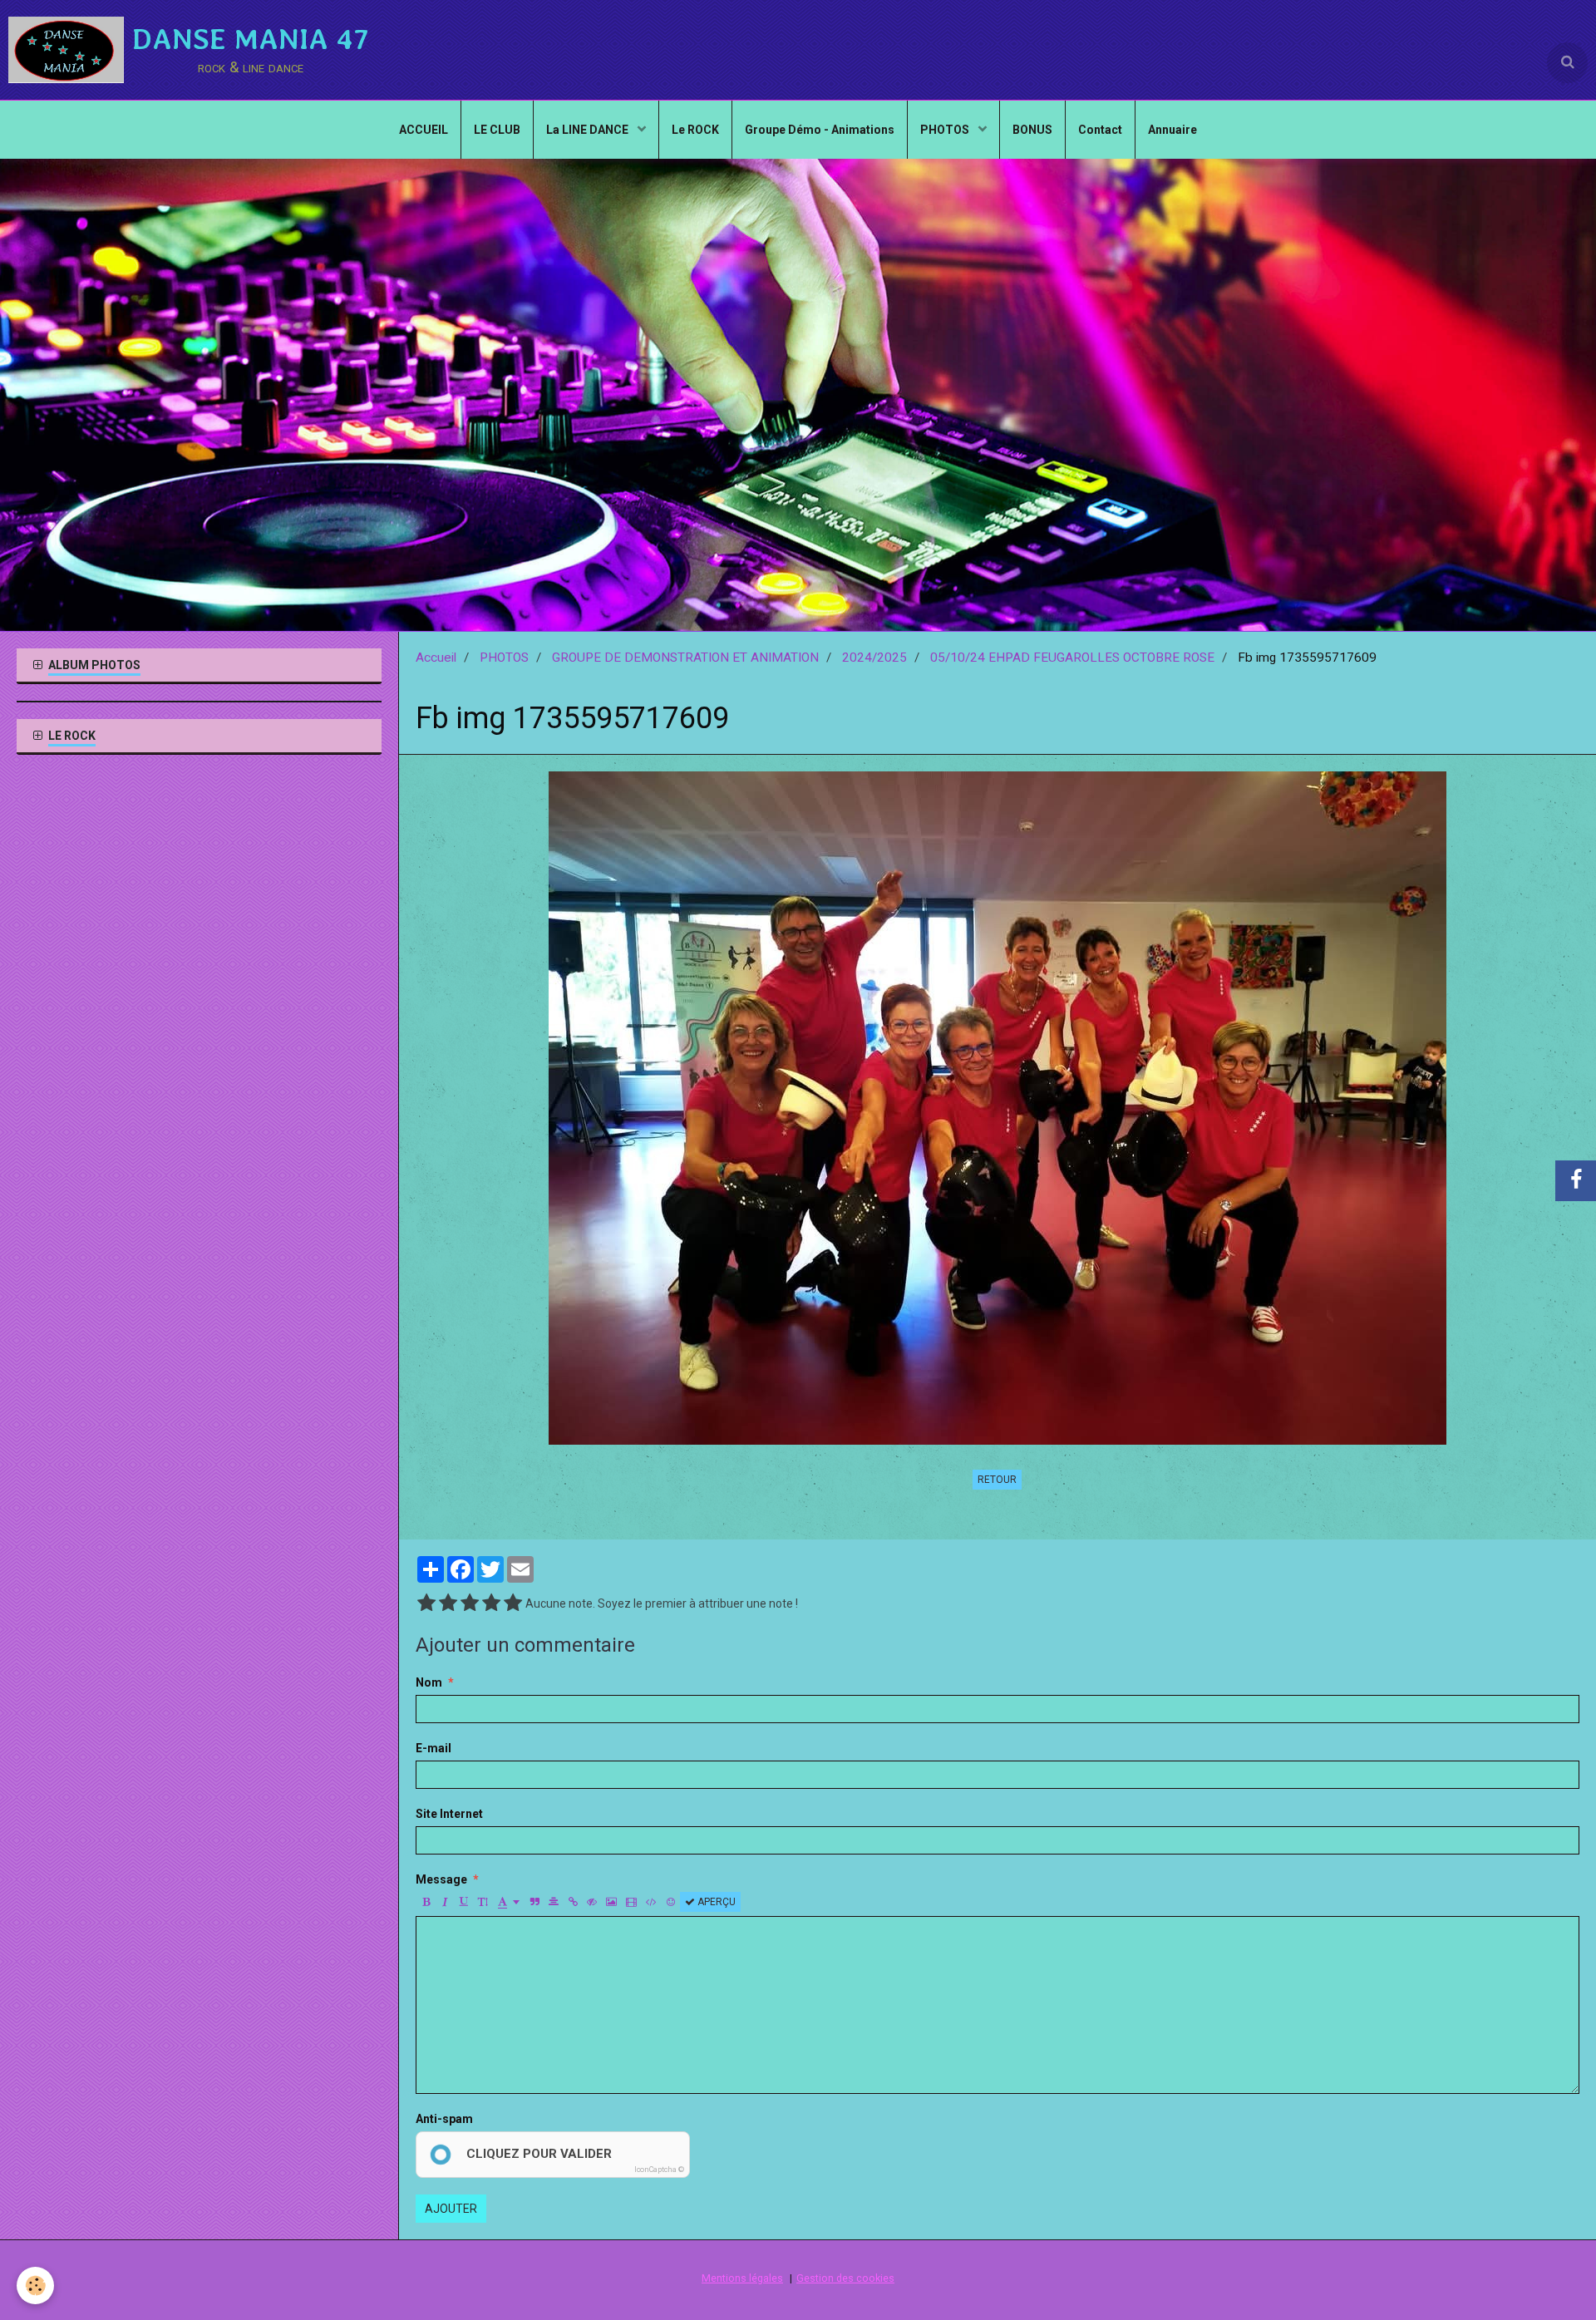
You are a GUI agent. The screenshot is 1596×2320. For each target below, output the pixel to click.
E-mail (433, 1748)
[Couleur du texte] (509, 1902)
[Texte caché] (592, 1902)
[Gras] (426, 1902)
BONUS (1032, 130)
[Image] (611, 1902)
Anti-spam (444, 2119)
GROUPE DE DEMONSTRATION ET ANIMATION (685, 658)
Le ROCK (695, 130)
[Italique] (445, 1902)
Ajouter (451, 2209)
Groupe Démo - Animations (820, 130)
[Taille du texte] (483, 1902)
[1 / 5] (426, 1603)
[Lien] (573, 1902)
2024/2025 (874, 658)
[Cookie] (35, 2286)
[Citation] (534, 1902)
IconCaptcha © (659, 2170)
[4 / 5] (491, 1603)
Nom (429, 1682)
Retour (997, 1480)
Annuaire (1172, 130)
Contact (1100, 130)
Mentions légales (742, 2278)
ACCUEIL (424, 130)
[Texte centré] (554, 1902)
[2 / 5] (448, 1603)
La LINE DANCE (589, 130)
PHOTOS (946, 130)
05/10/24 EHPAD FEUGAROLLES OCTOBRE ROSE (1072, 658)
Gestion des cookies (845, 2278)
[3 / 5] (470, 1603)
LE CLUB (497, 130)
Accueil (436, 658)
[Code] (651, 1902)
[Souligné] (464, 1902)
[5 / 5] (513, 1603)
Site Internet (449, 1814)
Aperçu (715, 1902)
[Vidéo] (631, 1902)
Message (441, 1879)
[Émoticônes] (671, 1902)
